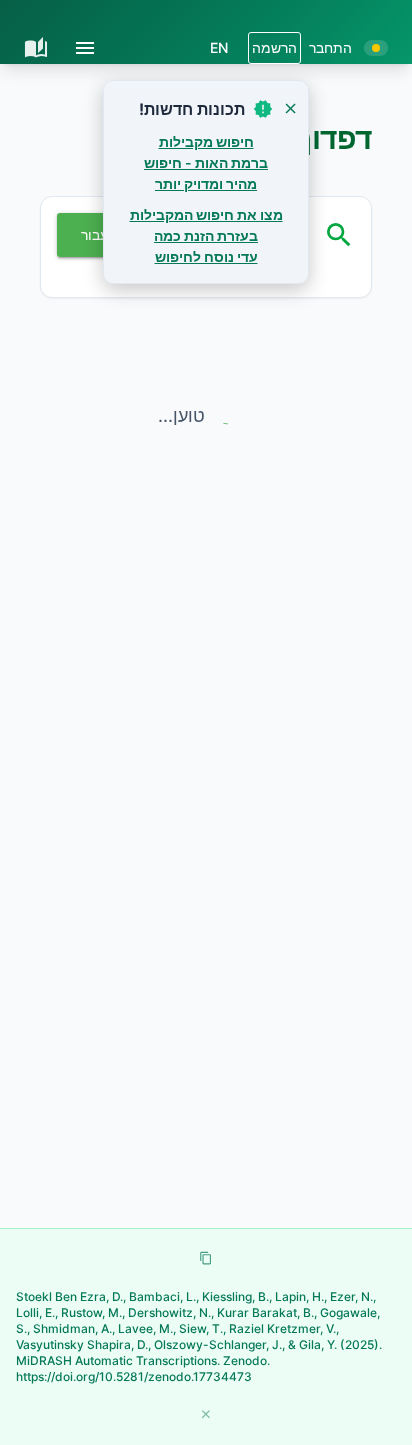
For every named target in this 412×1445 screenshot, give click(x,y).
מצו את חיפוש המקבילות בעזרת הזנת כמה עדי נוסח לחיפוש (206, 235)
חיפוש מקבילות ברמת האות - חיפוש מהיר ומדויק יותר (206, 162)
